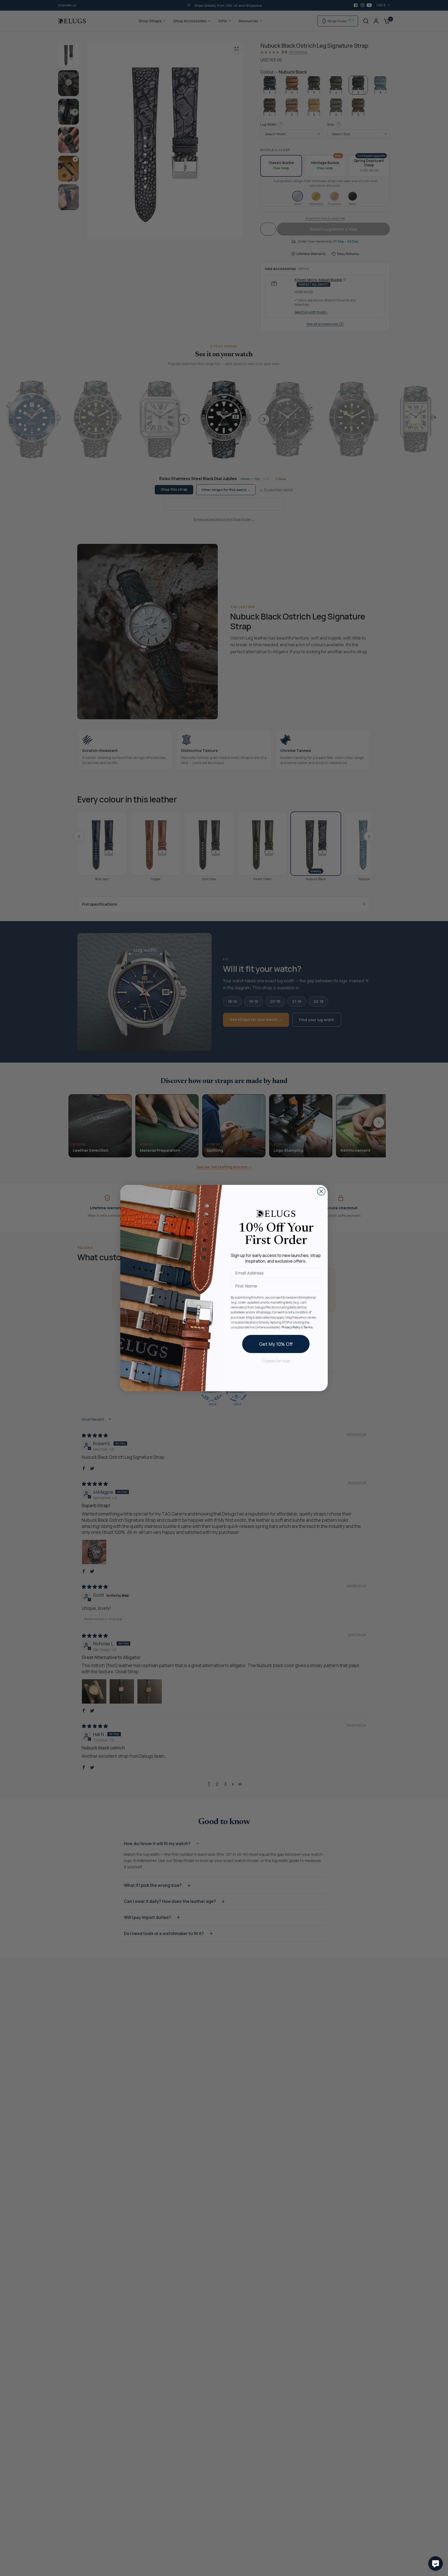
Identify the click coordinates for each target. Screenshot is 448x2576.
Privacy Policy (291, 1327)
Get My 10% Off (276, 1344)
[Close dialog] (321, 1191)
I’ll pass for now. (276, 1361)
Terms (308, 1327)
